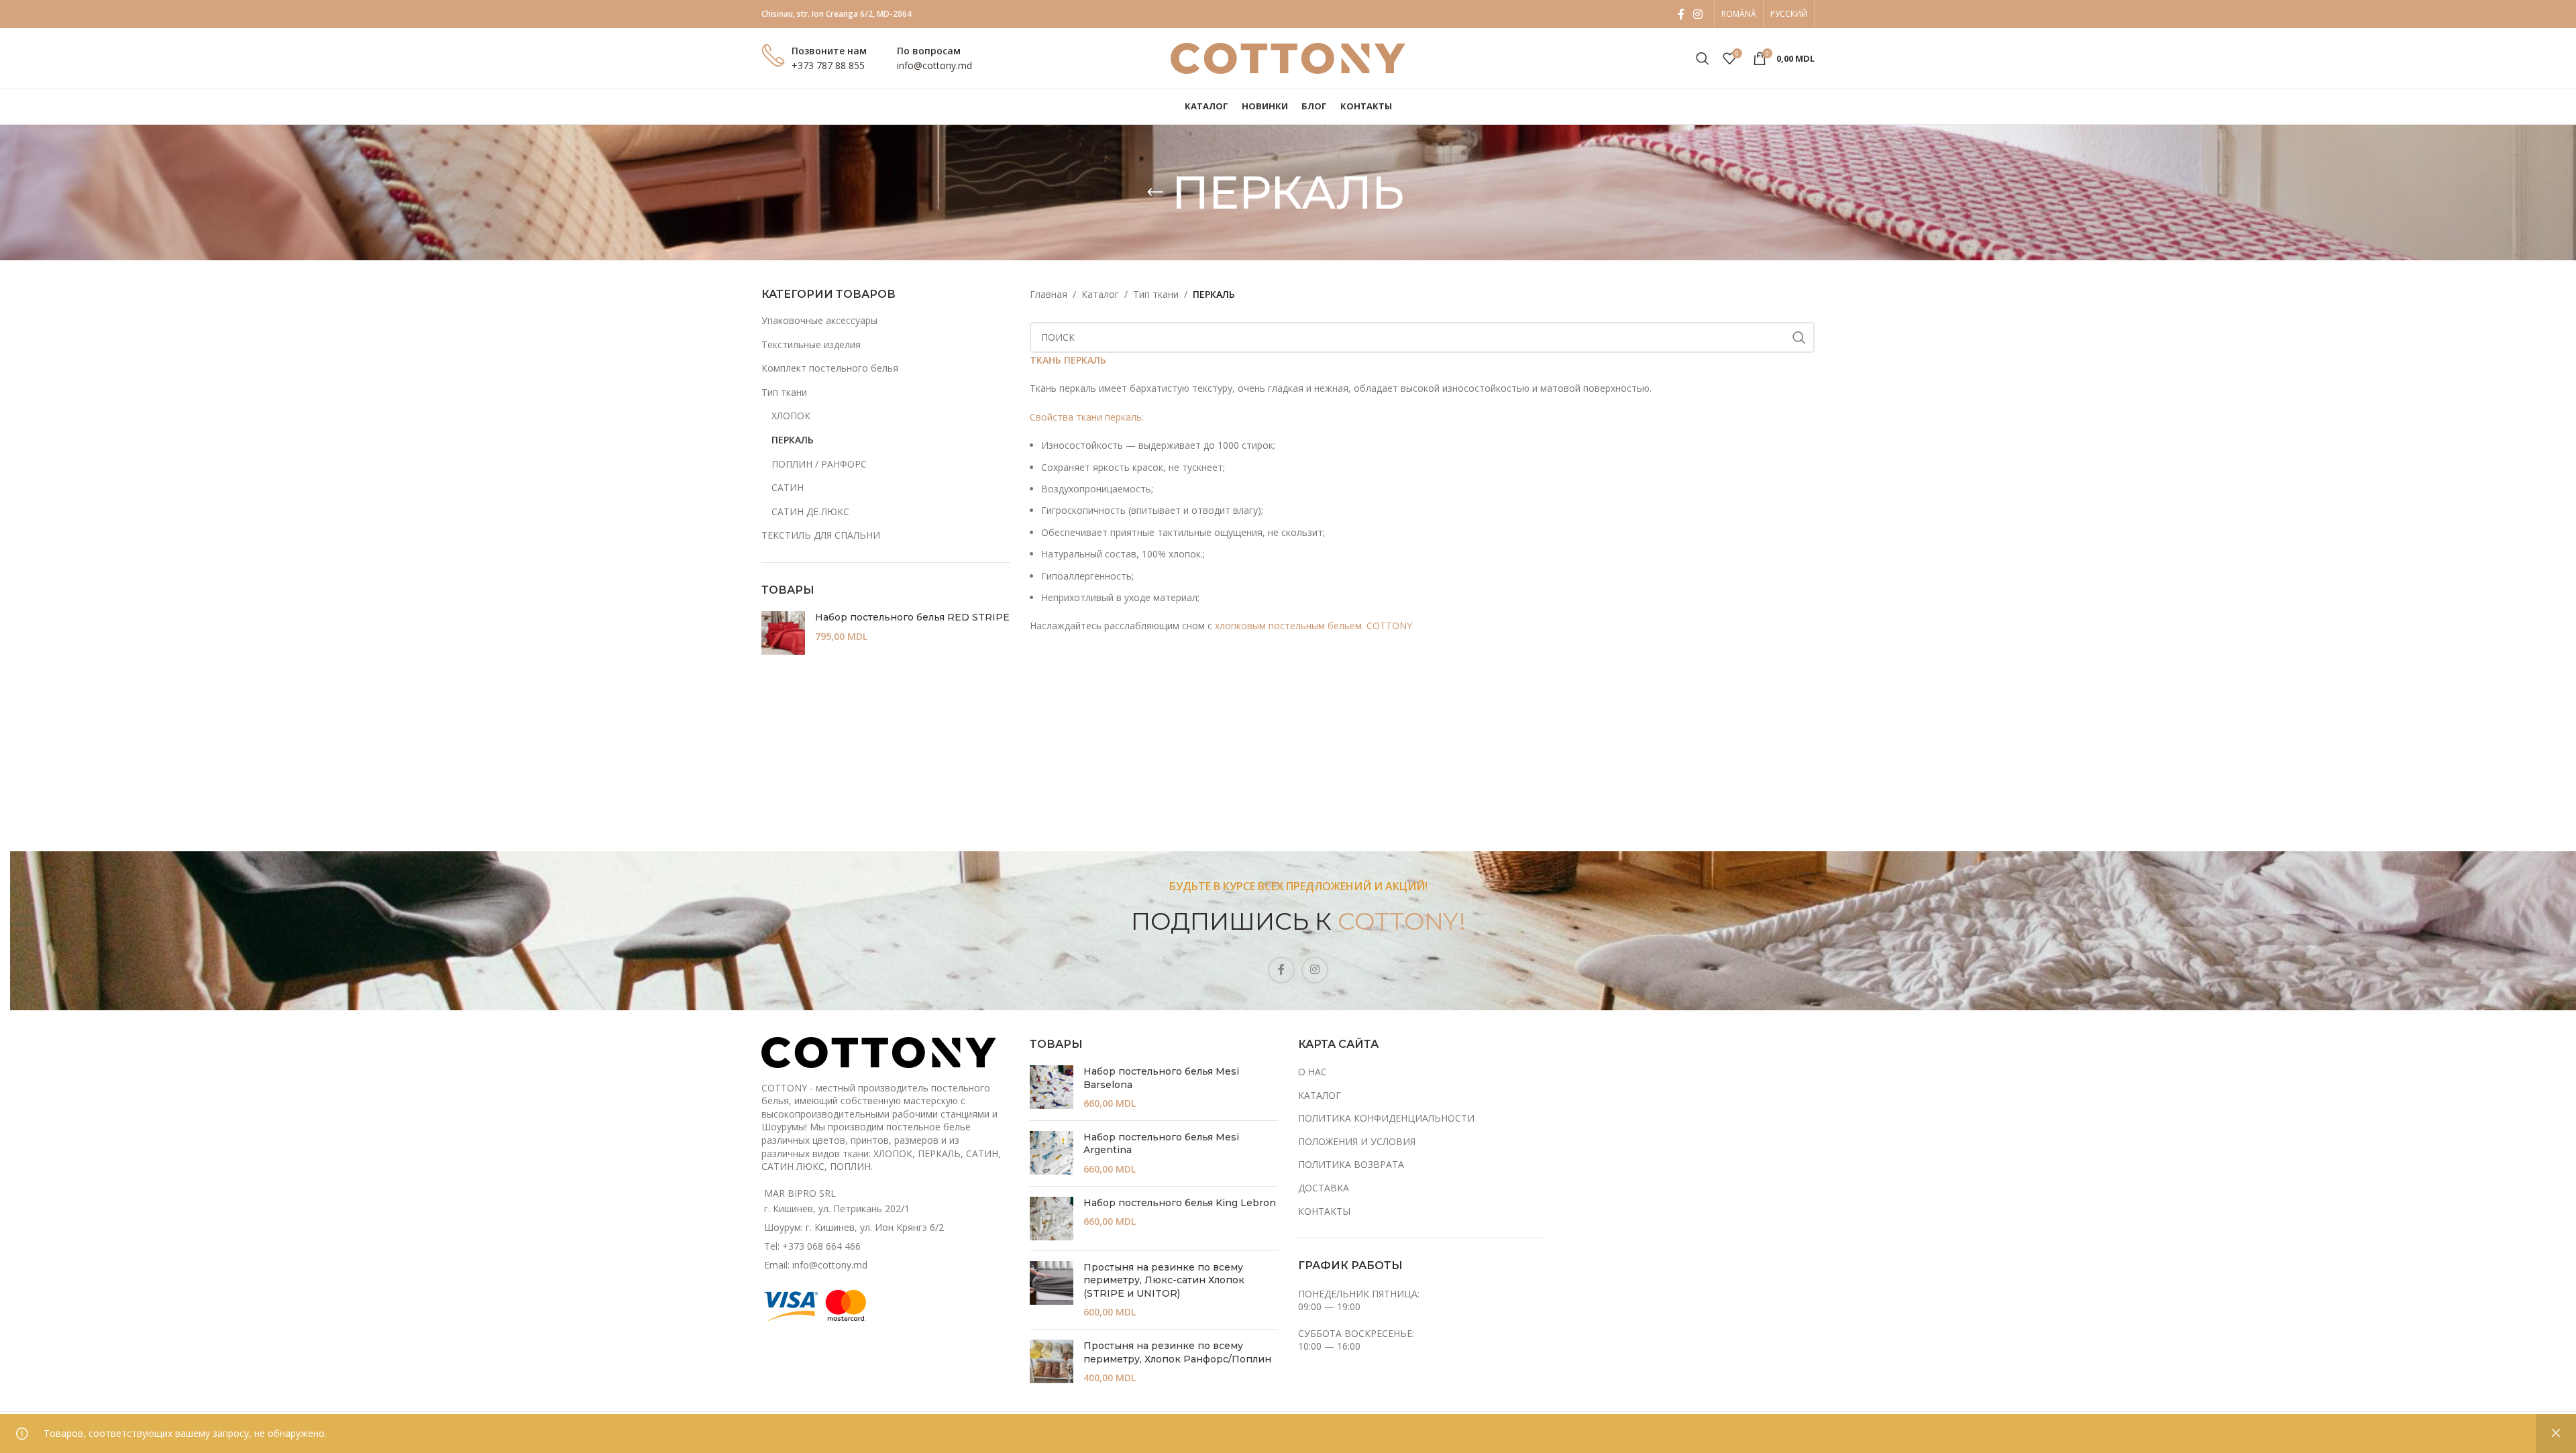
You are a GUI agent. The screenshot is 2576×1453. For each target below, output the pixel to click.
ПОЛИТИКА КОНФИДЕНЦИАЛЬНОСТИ (1386, 1118)
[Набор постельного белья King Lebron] (1052, 1219)
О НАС (1312, 1072)
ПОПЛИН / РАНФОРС (819, 464)
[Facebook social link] (1681, 14)
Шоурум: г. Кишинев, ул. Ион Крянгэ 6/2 (854, 1227)
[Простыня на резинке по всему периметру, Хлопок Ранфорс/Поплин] (1052, 1362)
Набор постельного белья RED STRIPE (912, 617)
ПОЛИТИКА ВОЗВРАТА (1351, 1164)
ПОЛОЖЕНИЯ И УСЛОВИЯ (1357, 1141)
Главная (1049, 294)
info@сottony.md (934, 65)
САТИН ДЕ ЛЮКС (810, 512)
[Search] (1703, 58)
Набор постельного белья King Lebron (1180, 1203)
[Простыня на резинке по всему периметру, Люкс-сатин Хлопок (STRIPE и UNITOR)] (1052, 1290)
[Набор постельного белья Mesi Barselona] (1052, 1088)
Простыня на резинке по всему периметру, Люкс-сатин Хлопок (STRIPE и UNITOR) (1164, 1280)
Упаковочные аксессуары (819, 320)
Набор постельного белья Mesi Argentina (1161, 1144)
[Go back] (1155, 193)
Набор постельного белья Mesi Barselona (1161, 1078)
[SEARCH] (1799, 337)
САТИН (788, 487)
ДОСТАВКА (1324, 1188)
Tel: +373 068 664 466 (812, 1246)
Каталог (1100, 294)
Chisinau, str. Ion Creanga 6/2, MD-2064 (837, 14)
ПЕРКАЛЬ (793, 440)
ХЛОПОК (791, 416)
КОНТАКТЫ (1324, 1211)
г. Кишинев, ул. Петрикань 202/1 (837, 1208)
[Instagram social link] (1698, 14)
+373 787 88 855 (828, 65)
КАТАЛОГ (1320, 1095)
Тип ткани (784, 392)
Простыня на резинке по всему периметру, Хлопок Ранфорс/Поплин (1177, 1352)
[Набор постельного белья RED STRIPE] (783, 633)
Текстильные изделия (811, 344)
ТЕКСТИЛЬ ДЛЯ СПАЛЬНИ (821, 535)
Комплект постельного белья (830, 368)
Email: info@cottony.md (816, 1265)
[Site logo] (1288, 57)
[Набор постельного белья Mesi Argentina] (1052, 1153)
